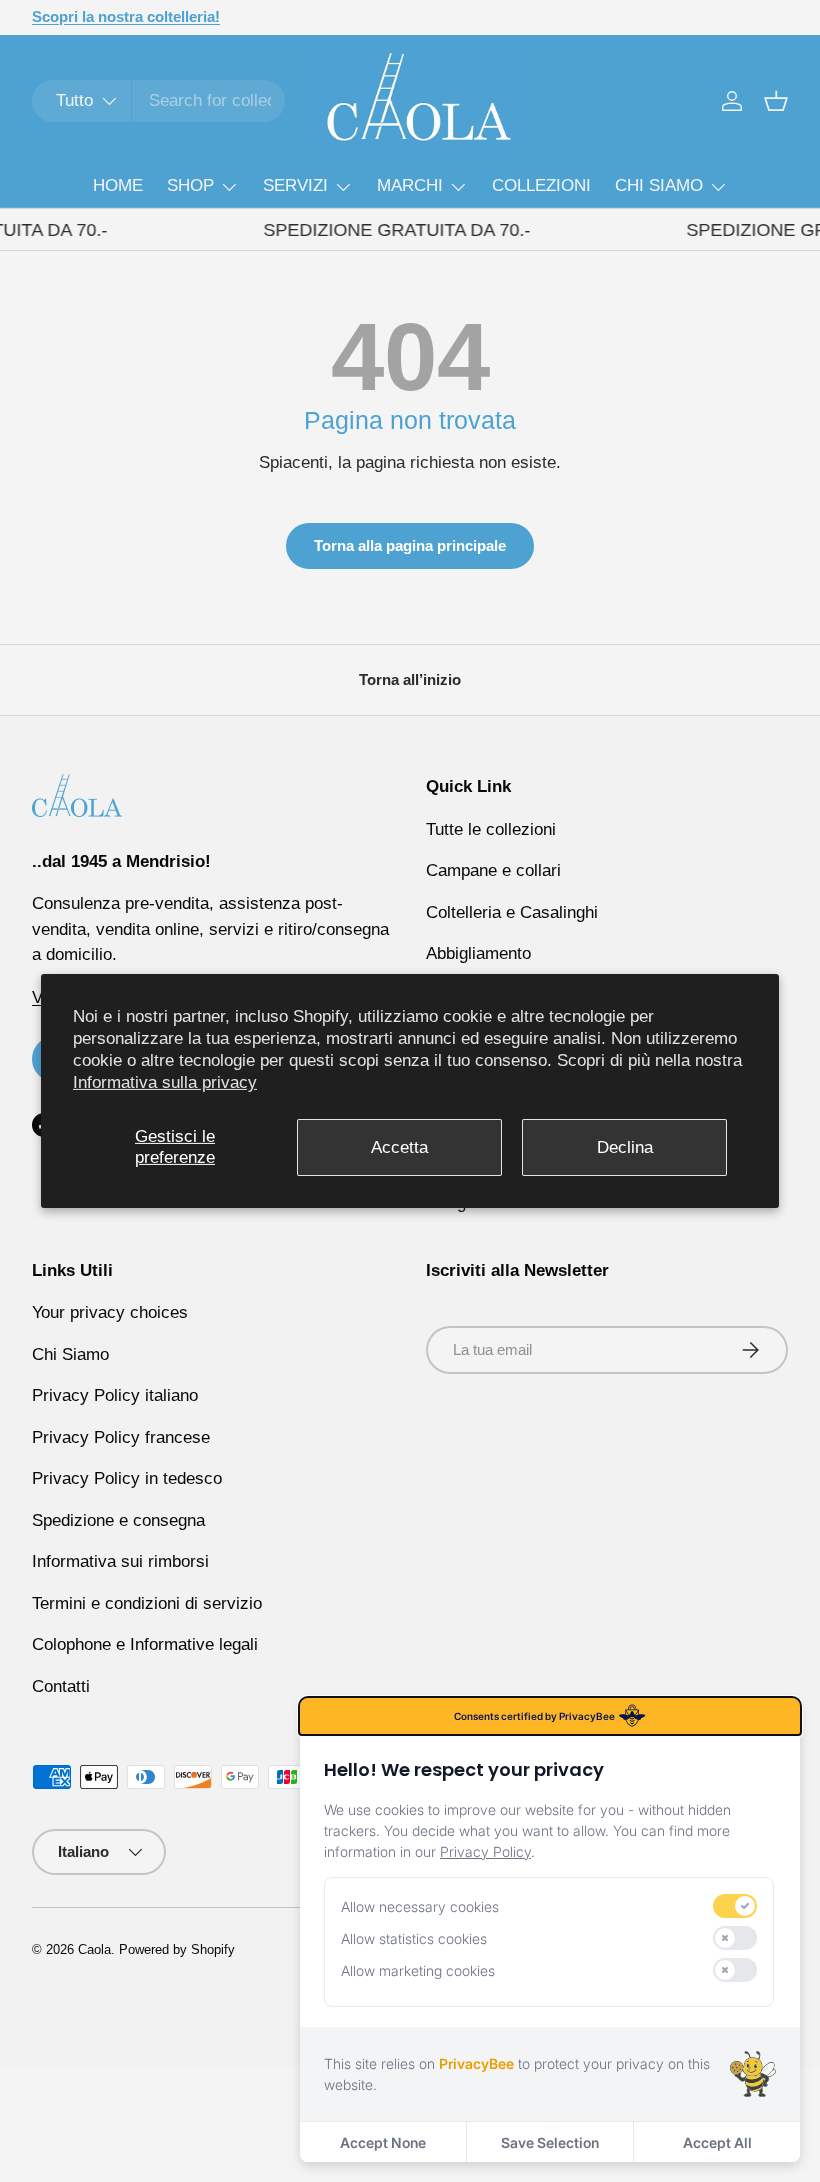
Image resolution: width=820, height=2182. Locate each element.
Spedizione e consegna (118, 1520)
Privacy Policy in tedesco (127, 1478)
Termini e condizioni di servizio (147, 1603)
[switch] (735, 1906)
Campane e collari (493, 870)
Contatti (61, 1686)
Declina (625, 1146)
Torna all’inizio (410, 679)
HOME (118, 185)
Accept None (383, 2142)
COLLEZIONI (541, 185)
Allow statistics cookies (414, 1938)
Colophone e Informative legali (145, 1644)
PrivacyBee (476, 2063)
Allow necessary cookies (420, 1906)
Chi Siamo (70, 1354)
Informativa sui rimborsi (120, 1561)
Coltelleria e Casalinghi (512, 912)
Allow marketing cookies (418, 1970)
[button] (776, 101)
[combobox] (158, 101)
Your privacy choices (110, 1312)
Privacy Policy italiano (115, 1395)
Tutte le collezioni (491, 829)
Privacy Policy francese (121, 1437)
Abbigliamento (478, 953)
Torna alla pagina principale (410, 545)
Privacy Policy (485, 1851)
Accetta (399, 1146)
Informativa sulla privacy (165, 1082)
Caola (94, 1949)
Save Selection (550, 2142)
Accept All (717, 2142)
